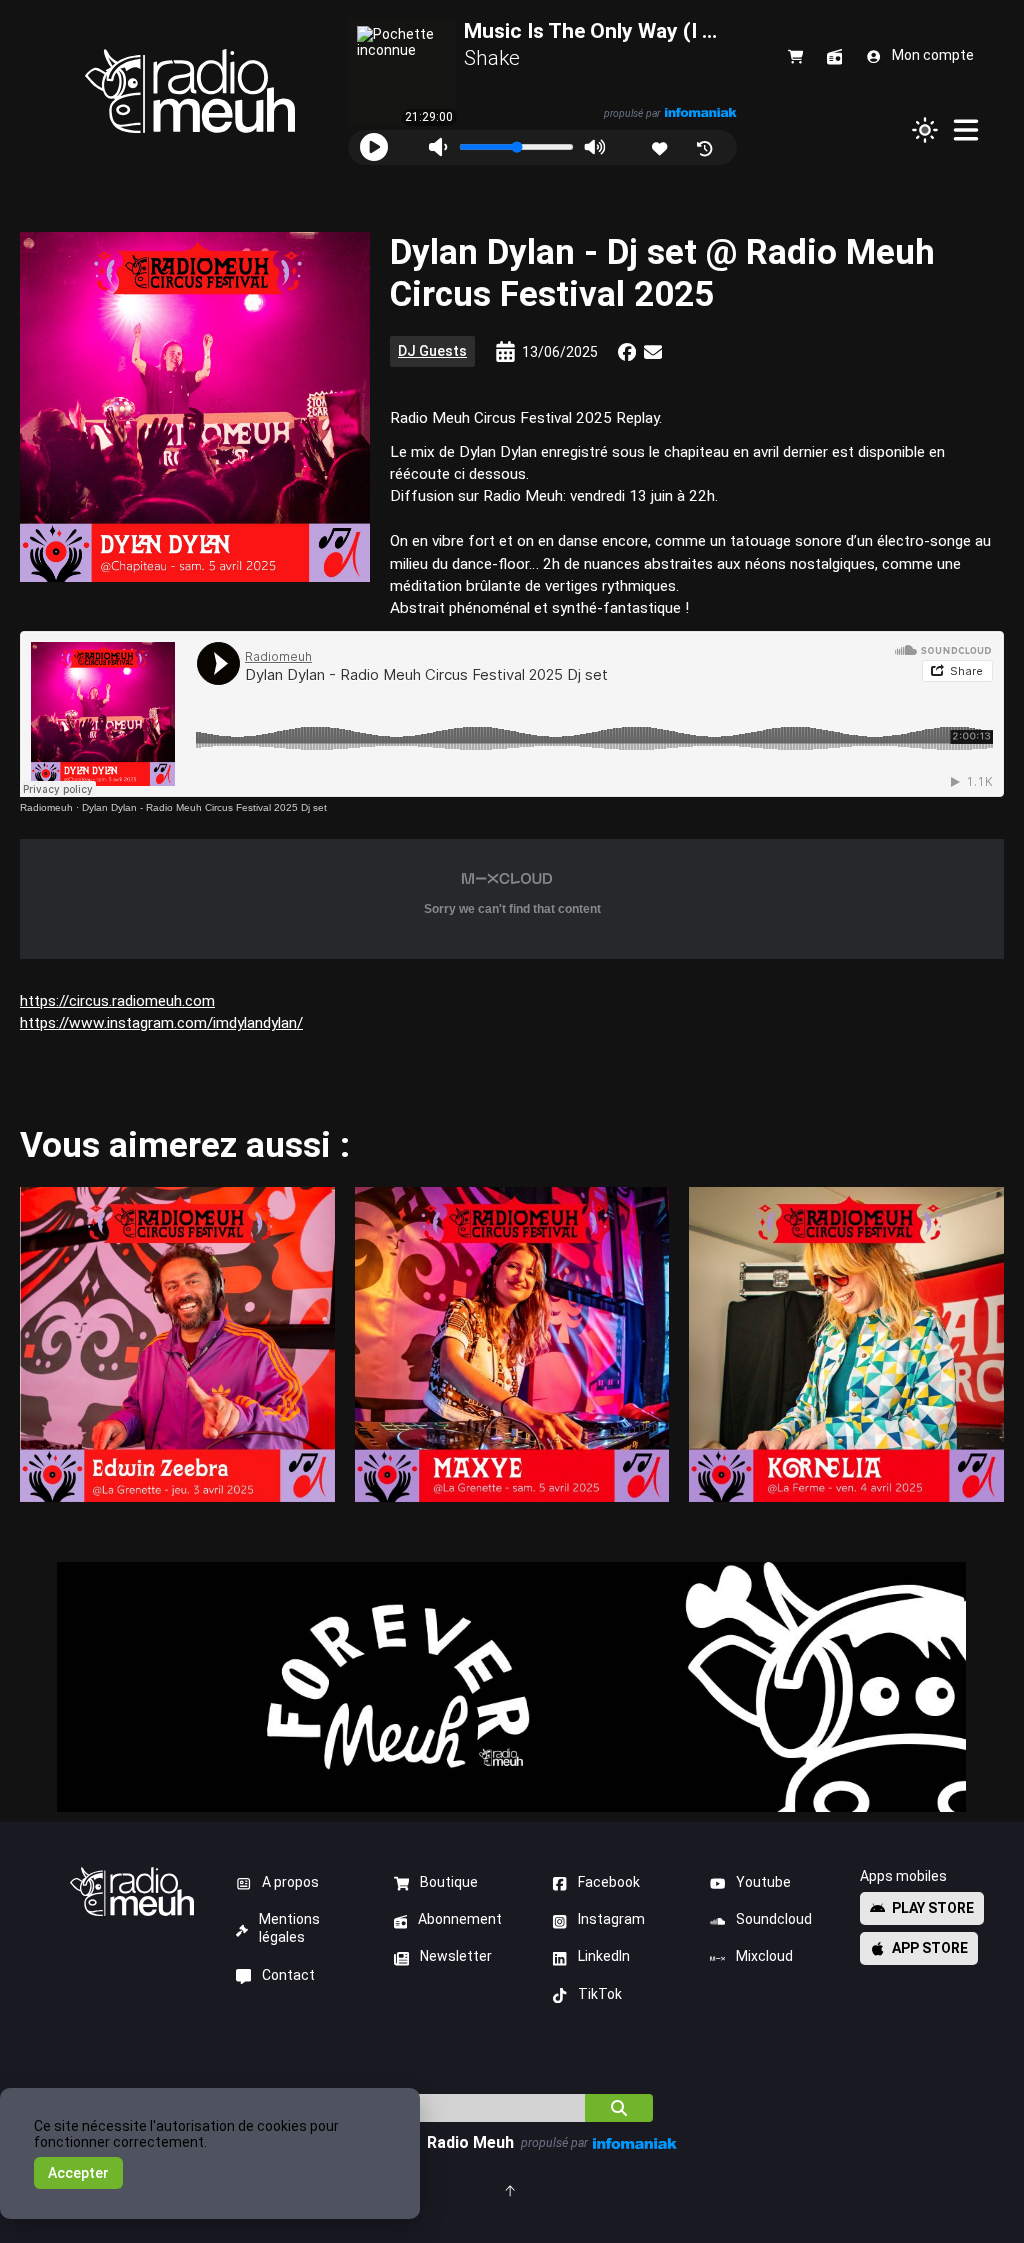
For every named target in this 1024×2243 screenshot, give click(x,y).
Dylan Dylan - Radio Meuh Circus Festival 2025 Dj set (204, 807)
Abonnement (460, 1919)
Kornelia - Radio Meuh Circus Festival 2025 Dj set (846, 1343)
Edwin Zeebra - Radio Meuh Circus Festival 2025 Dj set (177, 1343)
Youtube (763, 1882)
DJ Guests (432, 351)
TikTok (600, 1994)
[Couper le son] (437, 147)
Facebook (609, 1882)
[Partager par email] (653, 352)
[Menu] (967, 130)
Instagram (611, 1919)
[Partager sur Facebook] (627, 352)
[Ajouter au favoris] (661, 146)
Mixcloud (764, 1956)
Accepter (78, 2173)
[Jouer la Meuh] (374, 147)
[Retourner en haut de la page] (511, 2189)
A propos (290, 1882)
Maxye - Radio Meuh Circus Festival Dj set (511, 1343)
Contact (288, 1975)
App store (930, 1948)
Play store (933, 1908)
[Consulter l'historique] (706, 146)
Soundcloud (774, 1919)
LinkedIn (604, 1956)
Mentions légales (289, 1928)
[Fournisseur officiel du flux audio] (700, 112)
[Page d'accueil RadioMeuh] (190, 91)
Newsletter (456, 1956)
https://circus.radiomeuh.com (117, 1001)
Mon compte (933, 55)
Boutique (449, 1882)
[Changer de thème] (925, 130)
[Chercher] (619, 2108)
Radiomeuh (46, 807)
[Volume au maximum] (594, 147)
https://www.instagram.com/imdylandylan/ (161, 1023)
